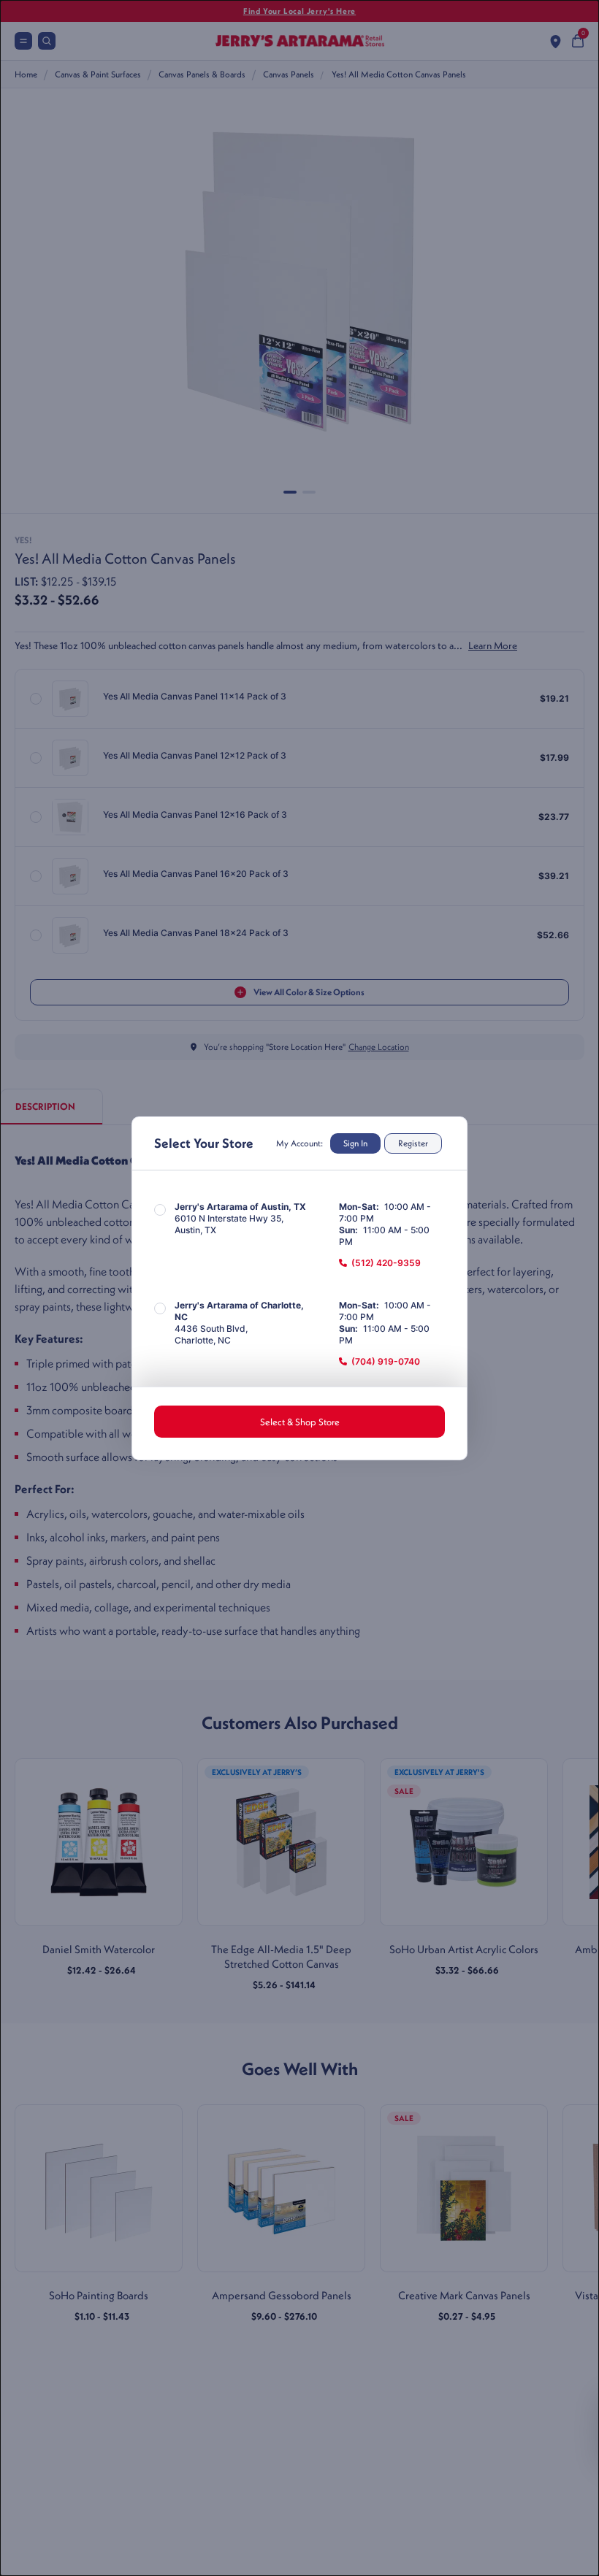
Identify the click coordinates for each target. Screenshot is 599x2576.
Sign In (355, 1143)
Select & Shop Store (300, 1422)
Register (413, 1143)
